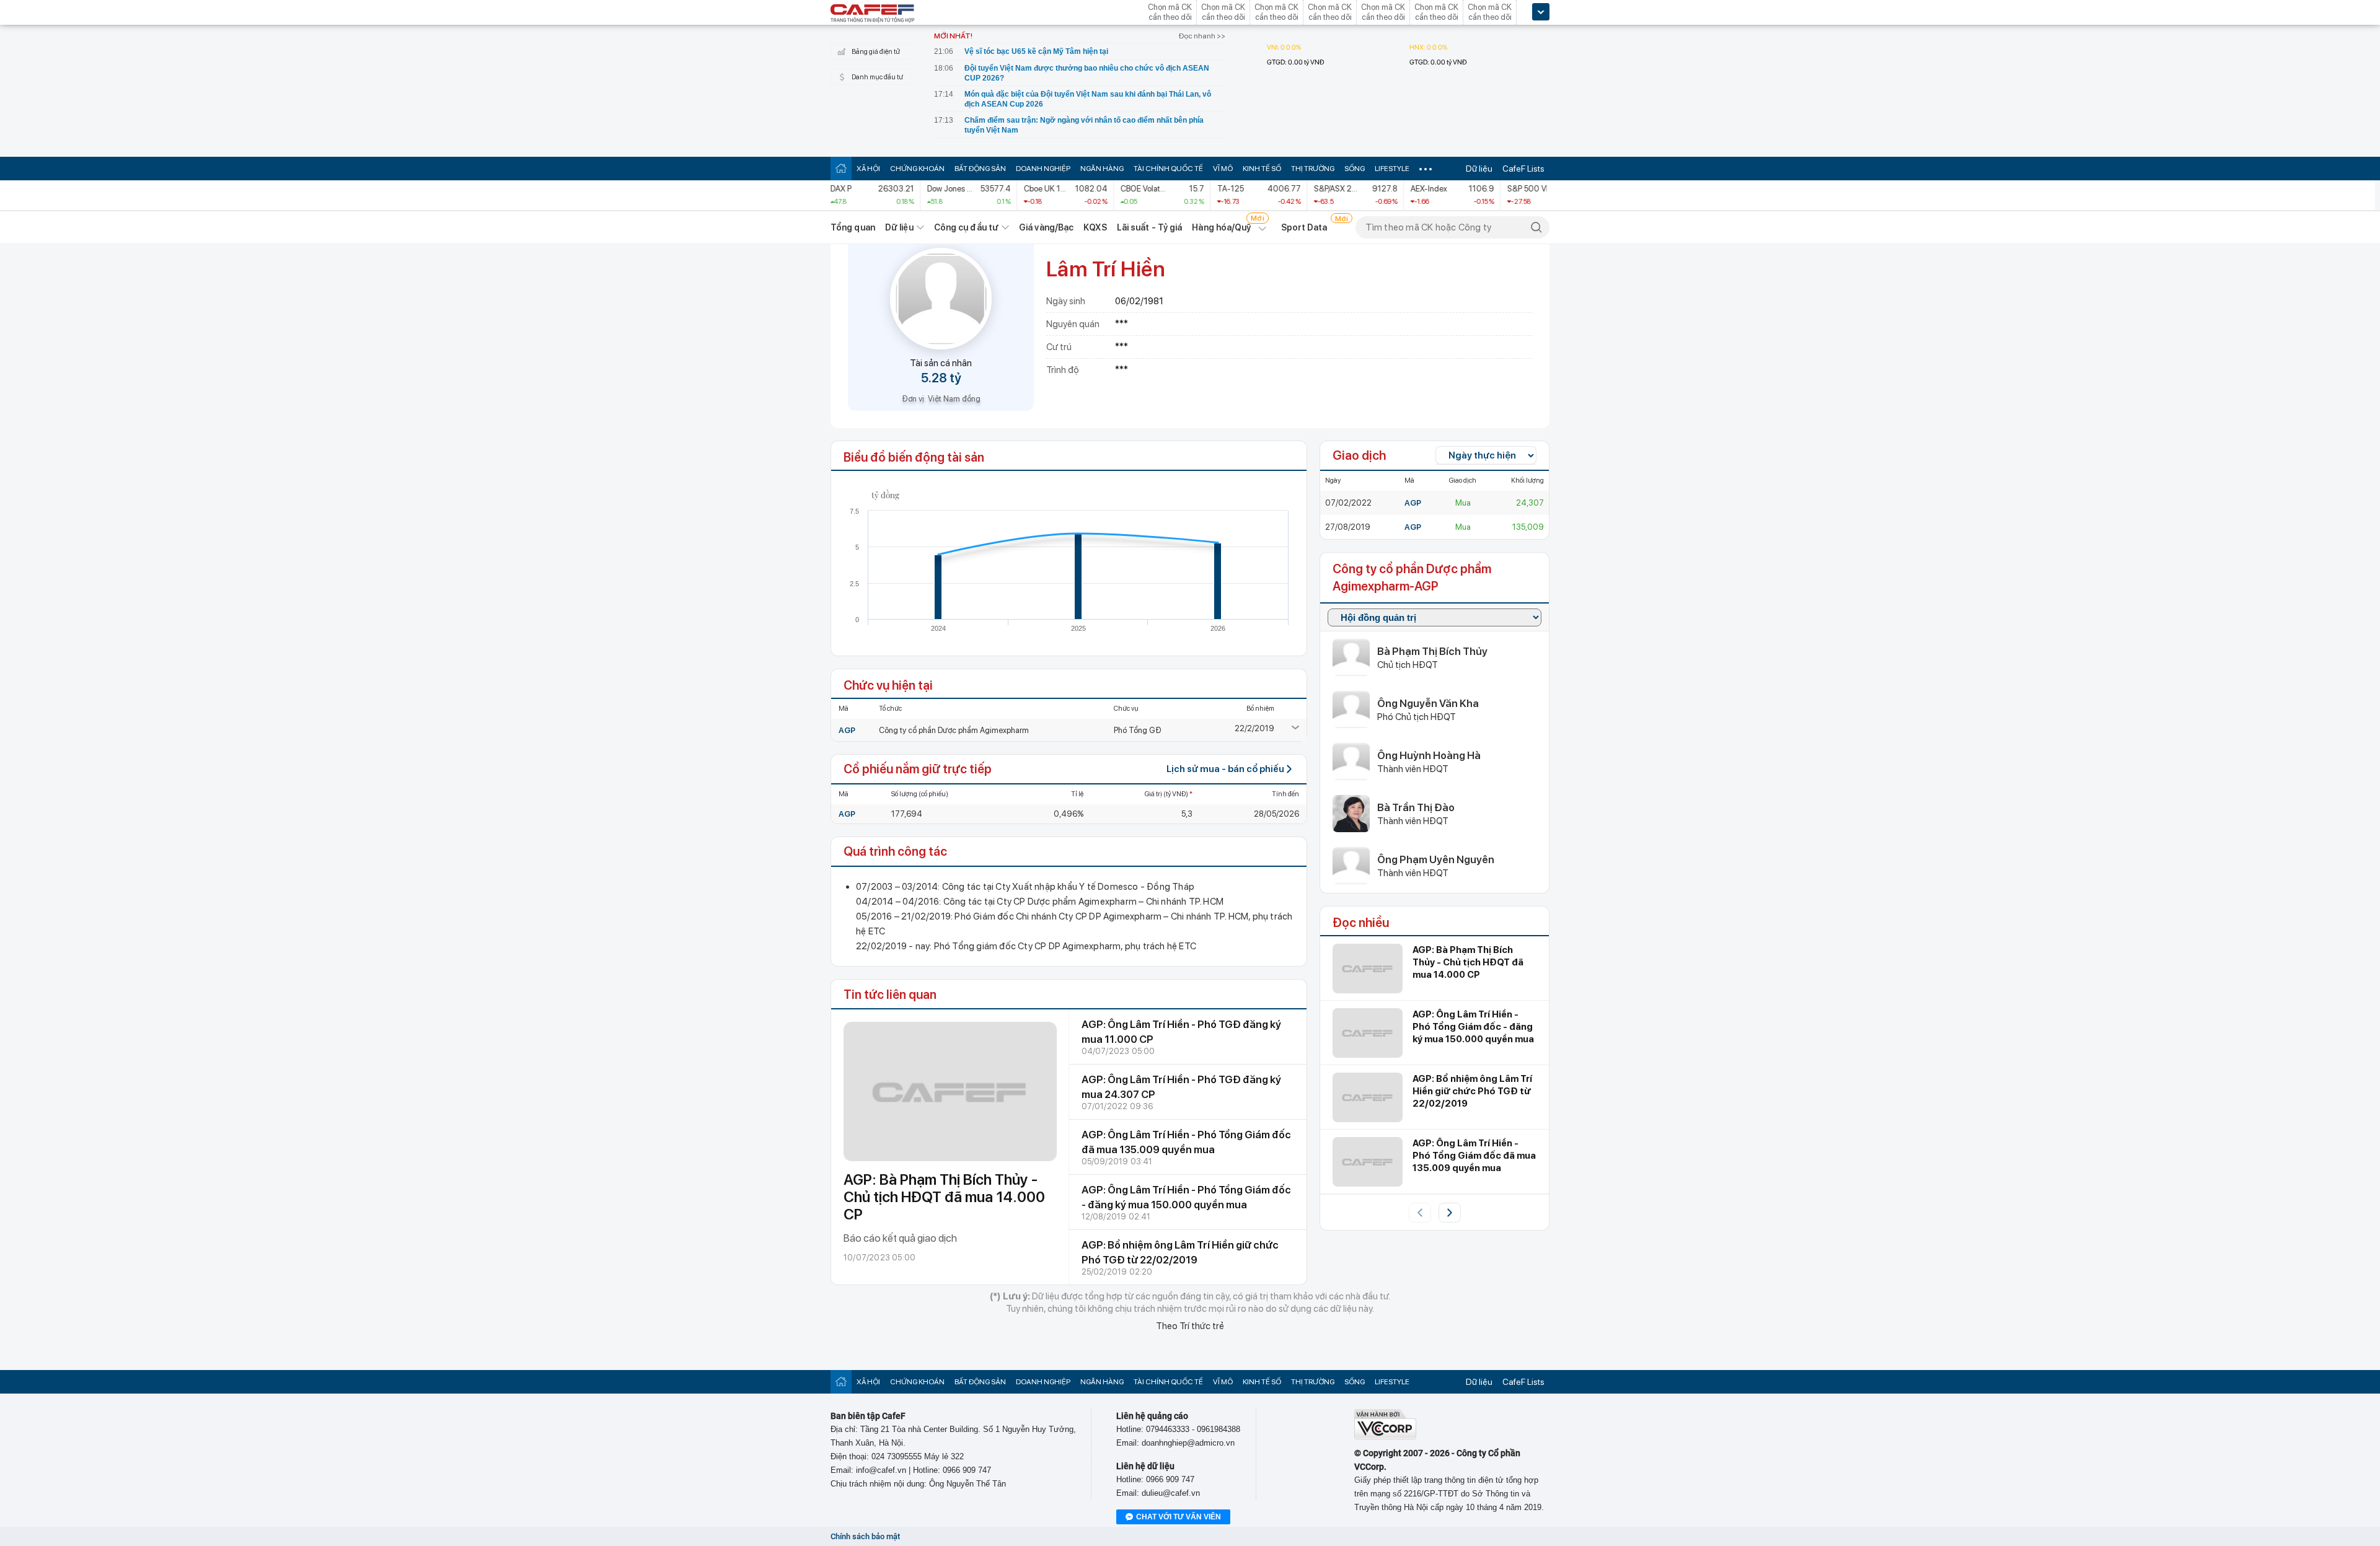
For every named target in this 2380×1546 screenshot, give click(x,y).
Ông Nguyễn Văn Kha (1428, 703)
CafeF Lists (1523, 169)
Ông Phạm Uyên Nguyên (1436, 859)
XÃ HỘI (868, 169)
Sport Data (1304, 227)
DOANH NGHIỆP (1043, 169)
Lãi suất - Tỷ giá (1150, 227)
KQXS (1095, 227)
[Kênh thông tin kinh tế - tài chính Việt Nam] (873, 14)
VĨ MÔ (1223, 169)
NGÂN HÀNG (1102, 169)
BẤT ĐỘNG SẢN (980, 169)
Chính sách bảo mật (865, 1536)
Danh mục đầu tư (877, 77)
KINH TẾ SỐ (1262, 169)
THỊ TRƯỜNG (1313, 169)
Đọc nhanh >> (1202, 36)
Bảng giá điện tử (876, 52)
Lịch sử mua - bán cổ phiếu (1225, 769)
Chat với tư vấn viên (1179, 1517)
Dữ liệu (1479, 169)
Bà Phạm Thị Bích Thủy (1432, 651)
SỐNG (1355, 169)
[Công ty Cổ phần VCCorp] (1385, 1437)
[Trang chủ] (841, 168)
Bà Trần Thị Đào (1416, 807)
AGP (847, 730)
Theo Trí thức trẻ (1190, 1326)
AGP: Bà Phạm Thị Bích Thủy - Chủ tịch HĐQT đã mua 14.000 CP (944, 1197)
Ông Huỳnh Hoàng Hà (1429, 755)
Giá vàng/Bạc (1046, 227)
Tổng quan (853, 227)
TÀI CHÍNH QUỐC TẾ (1168, 169)
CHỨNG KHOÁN (917, 169)
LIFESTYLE (1392, 169)
